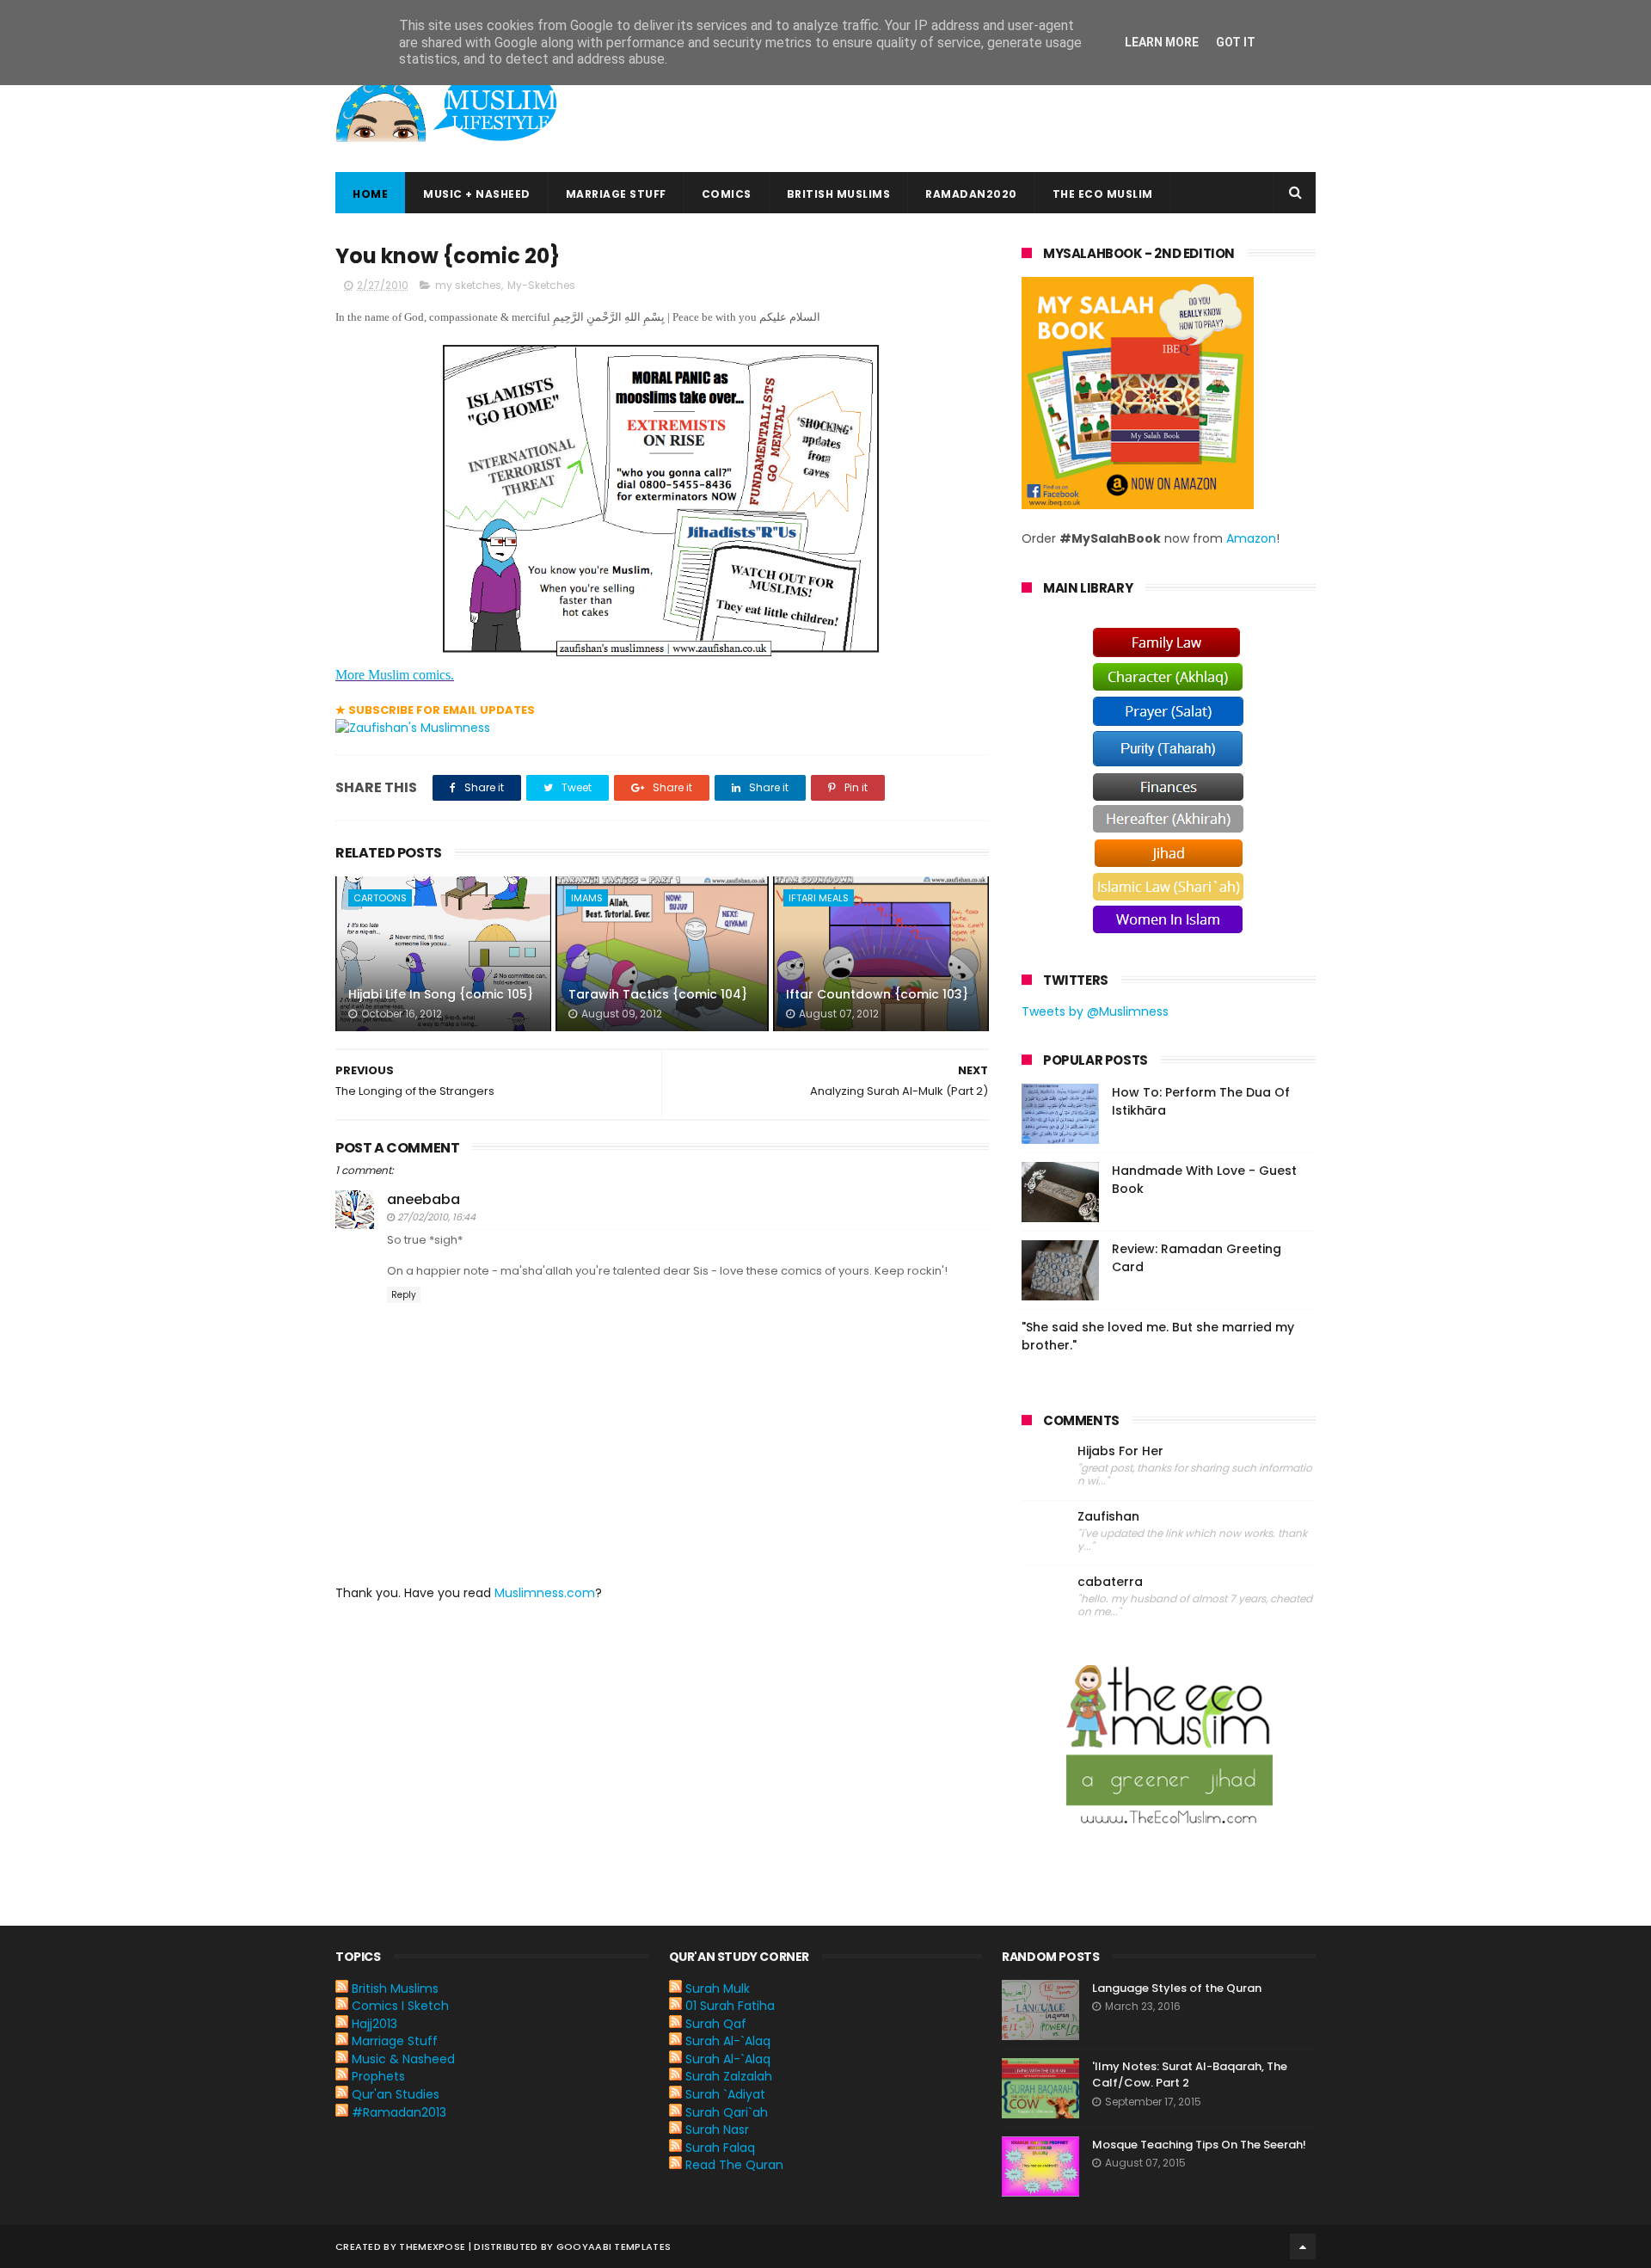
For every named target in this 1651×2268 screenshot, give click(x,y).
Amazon (1251, 538)
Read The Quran (734, 2165)
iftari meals (819, 898)
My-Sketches (541, 285)
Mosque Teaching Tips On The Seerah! (1199, 2145)
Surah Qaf (716, 2024)
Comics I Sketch (400, 2006)
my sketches (468, 285)
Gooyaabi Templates (614, 2246)
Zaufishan (1108, 1517)
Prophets (378, 2076)
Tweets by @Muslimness (1095, 1011)
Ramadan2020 (971, 194)
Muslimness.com (545, 1593)
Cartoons (380, 898)
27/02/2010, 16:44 (436, 1217)
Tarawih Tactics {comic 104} (658, 994)
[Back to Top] (1303, 2246)
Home (370, 194)
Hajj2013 (374, 2024)
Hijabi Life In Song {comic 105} (441, 994)
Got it (1236, 42)
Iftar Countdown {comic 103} (877, 994)
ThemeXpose (432, 2246)
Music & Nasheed (403, 2059)
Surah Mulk (718, 1988)
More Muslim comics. (395, 675)
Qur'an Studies (396, 2094)
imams (587, 898)
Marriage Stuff (616, 194)
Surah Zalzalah (729, 2076)
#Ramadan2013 (399, 2112)
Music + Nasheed (477, 194)
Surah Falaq (720, 2148)
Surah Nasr (717, 2130)
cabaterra (1110, 1582)
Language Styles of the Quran (1177, 1988)
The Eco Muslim (1103, 194)
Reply (404, 1295)
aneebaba (423, 1199)
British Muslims (839, 194)
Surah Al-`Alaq (728, 2041)
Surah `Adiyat (725, 2094)
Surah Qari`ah (727, 2112)
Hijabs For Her (1120, 1451)
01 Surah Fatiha (730, 2006)
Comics (727, 194)
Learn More (1162, 42)
